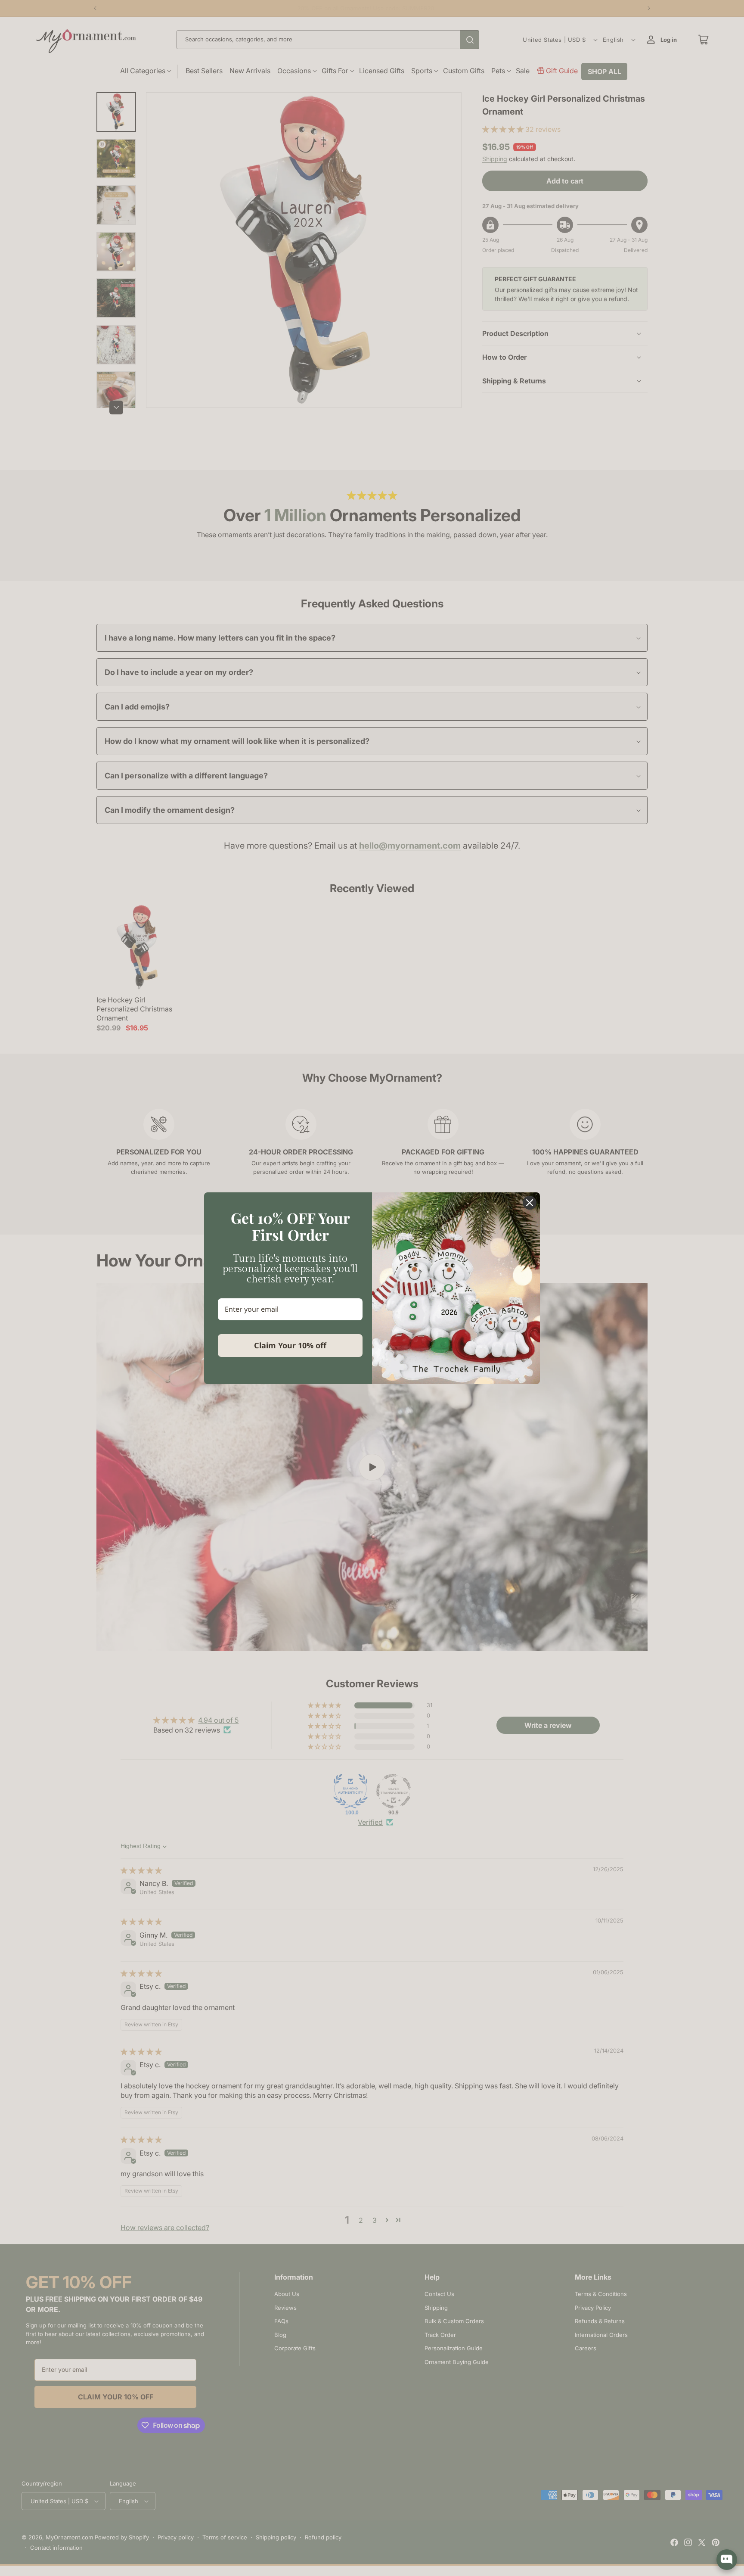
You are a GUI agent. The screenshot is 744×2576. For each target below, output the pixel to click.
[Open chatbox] (727, 2560)
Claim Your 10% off (290, 1345)
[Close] (530, 1203)
